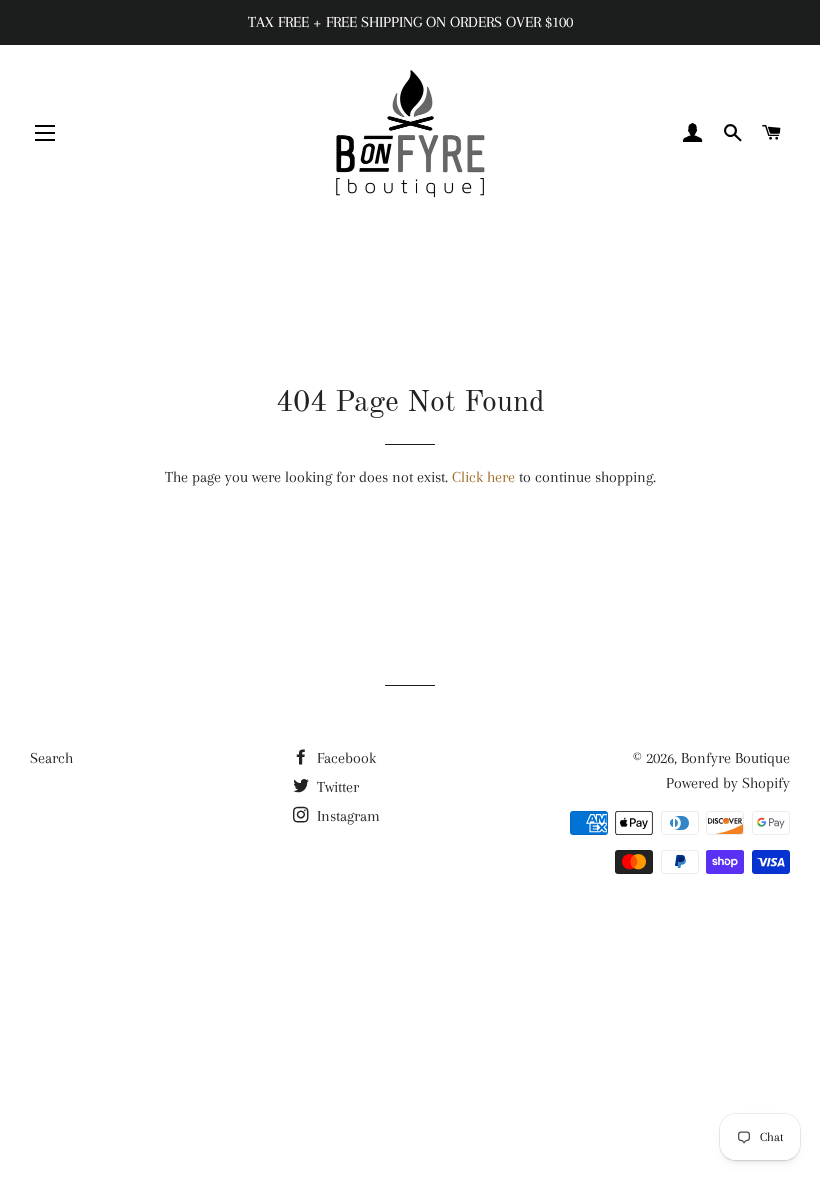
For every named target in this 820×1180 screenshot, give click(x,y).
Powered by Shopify (728, 783)
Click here (483, 477)
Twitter (336, 787)
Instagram (346, 816)
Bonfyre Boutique (735, 758)
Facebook (344, 758)
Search (51, 758)
